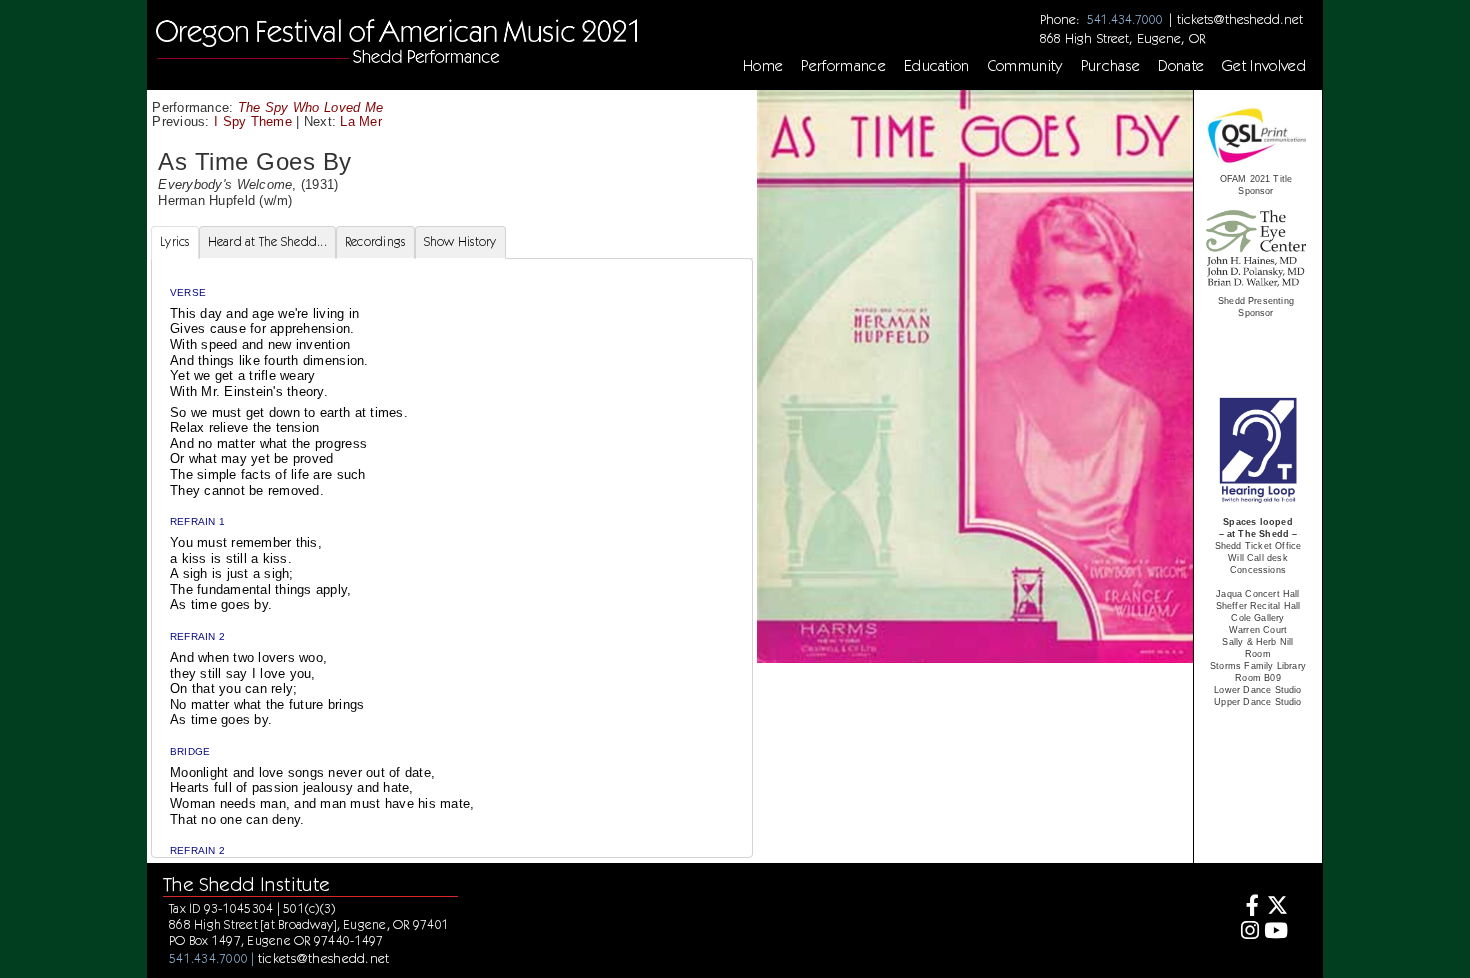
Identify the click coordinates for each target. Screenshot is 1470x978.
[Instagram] (1247, 932)
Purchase (1111, 66)
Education (937, 66)
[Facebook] (1247, 907)
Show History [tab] (460, 241)
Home (763, 66)
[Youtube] (1276, 932)
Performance (843, 66)
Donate (1181, 66)
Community (1025, 66)
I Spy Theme (253, 121)
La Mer (361, 121)
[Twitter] (1276, 907)
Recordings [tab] (375, 241)
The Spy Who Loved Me (310, 107)
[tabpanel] (452, 605)
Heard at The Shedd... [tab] (267, 241)
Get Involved (1264, 66)
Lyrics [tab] (175, 241)
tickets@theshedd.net (1240, 19)
